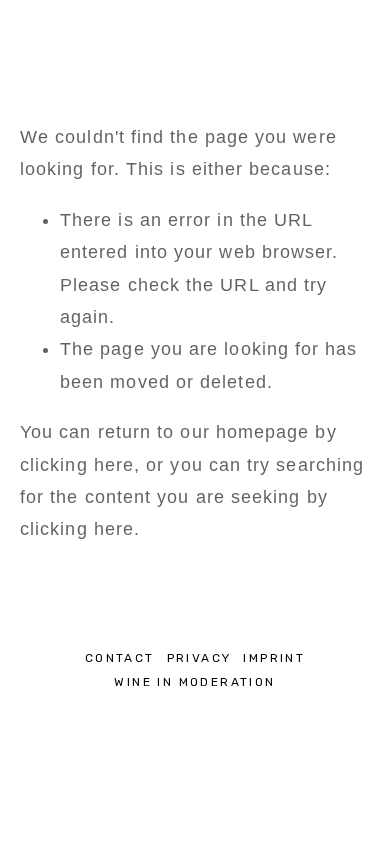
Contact (120, 658)
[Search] (28, 30)
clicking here (77, 465)
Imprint (274, 658)
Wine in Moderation (194, 682)
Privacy (199, 658)
